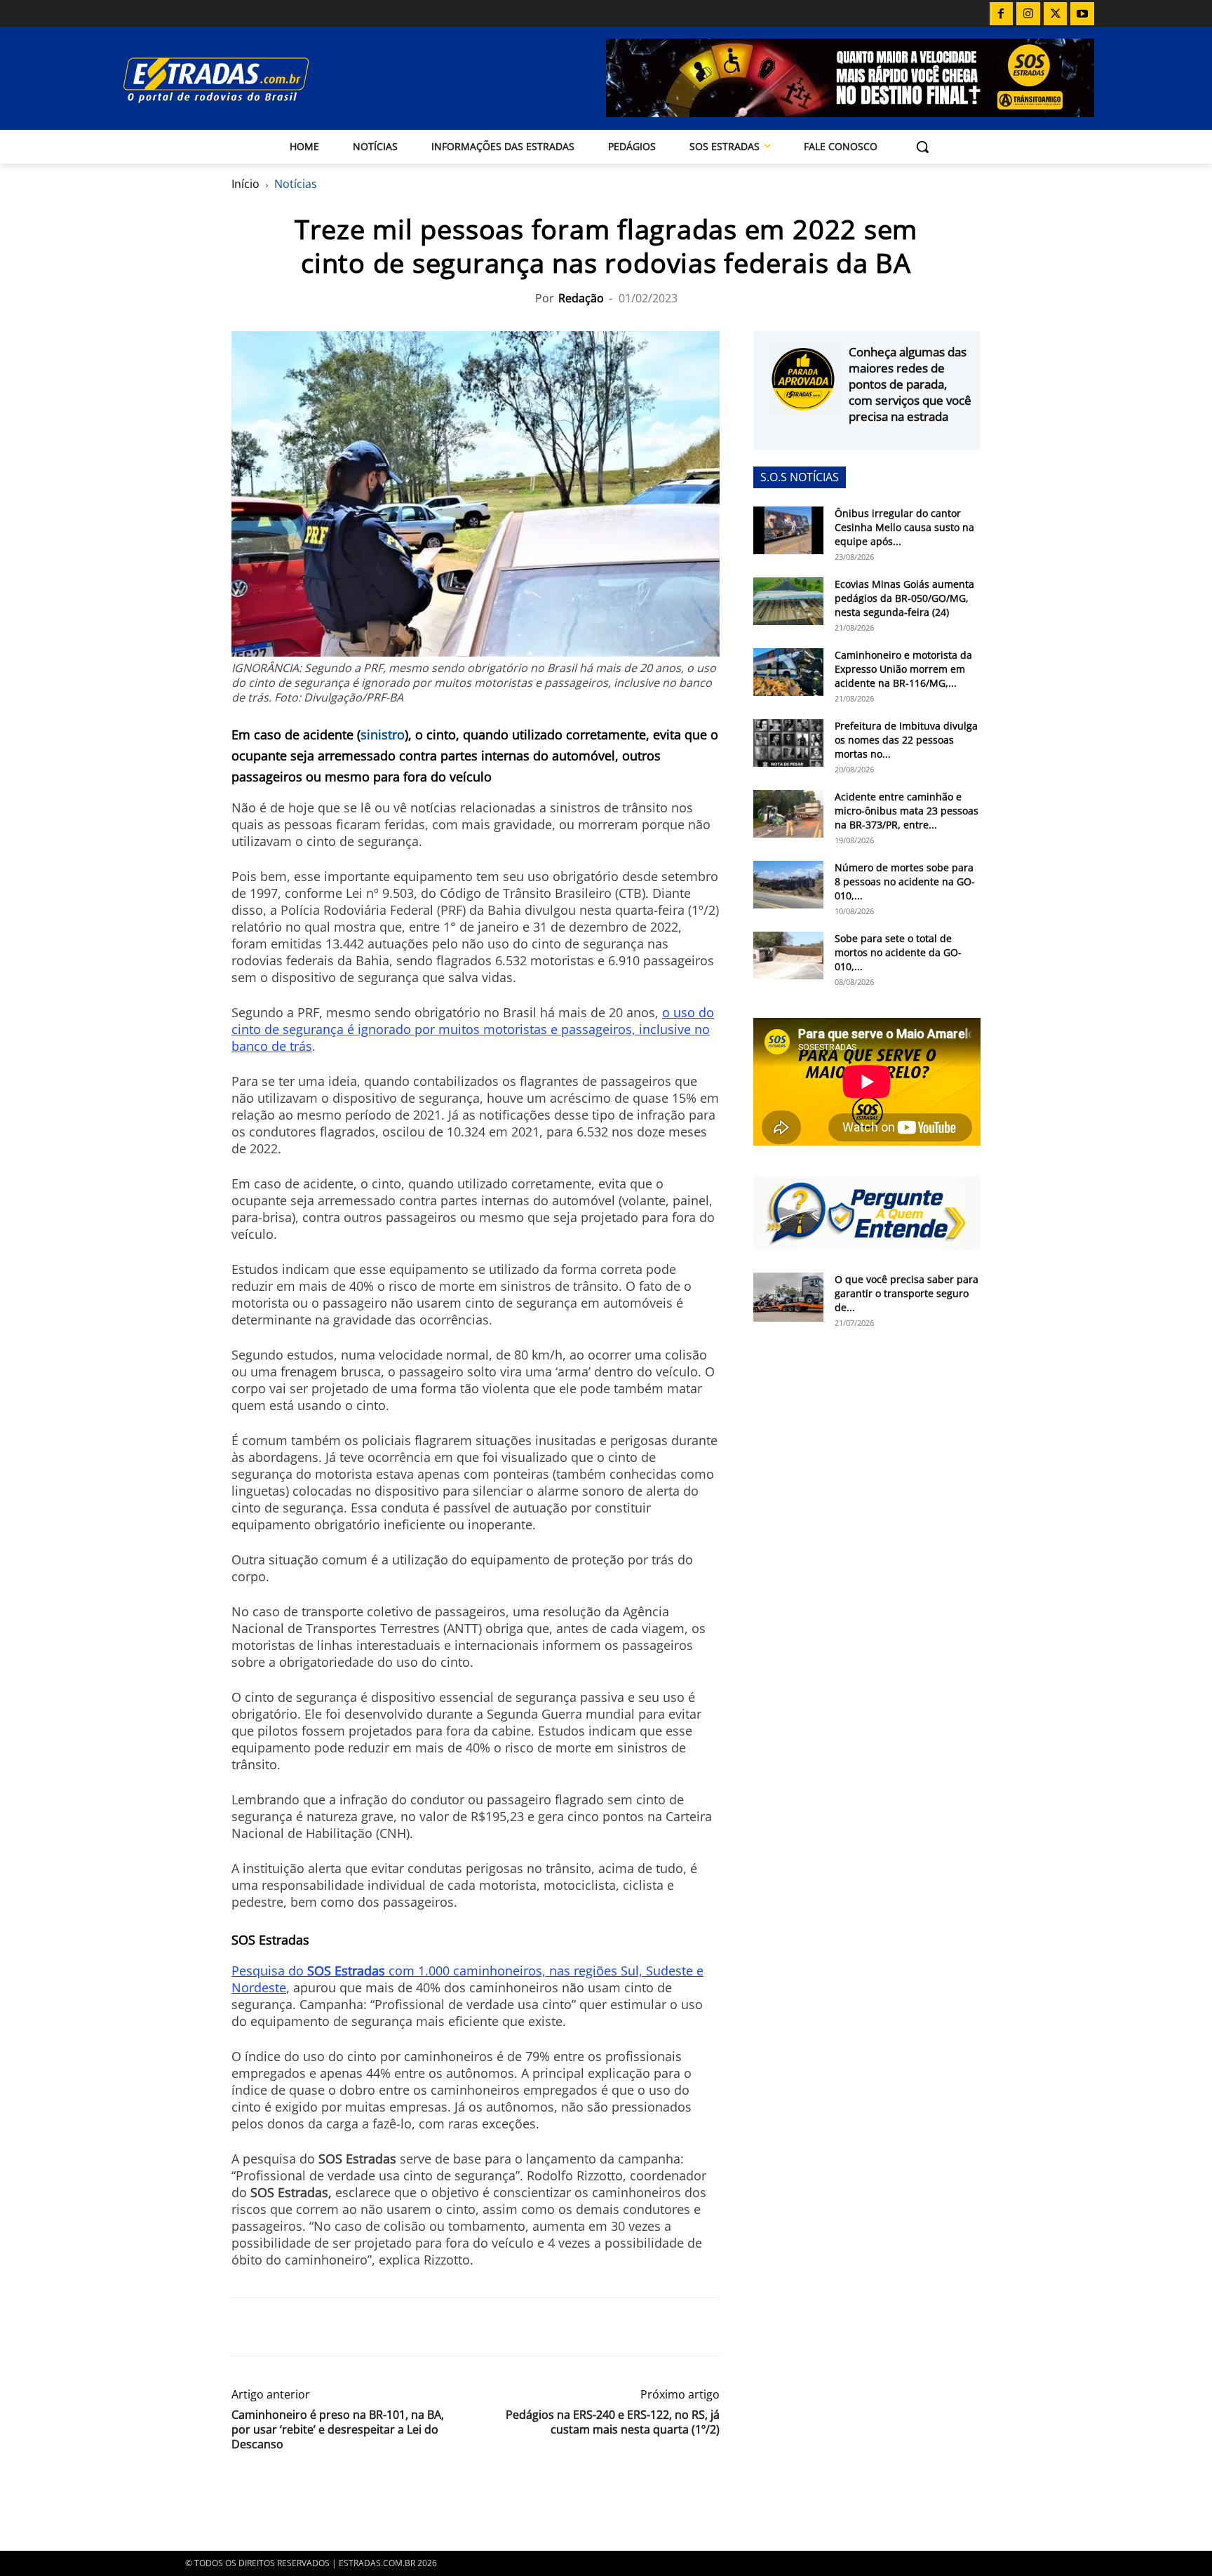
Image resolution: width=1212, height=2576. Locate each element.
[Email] (342, 2327)
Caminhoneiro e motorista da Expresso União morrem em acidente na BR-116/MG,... (903, 669)
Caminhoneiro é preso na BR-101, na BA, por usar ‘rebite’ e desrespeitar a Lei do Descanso (338, 2430)
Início (245, 184)
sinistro (383, 734)
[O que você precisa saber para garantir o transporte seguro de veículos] (788, 1297)
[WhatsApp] (310, 2327)
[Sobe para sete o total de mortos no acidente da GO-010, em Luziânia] (788, 956)
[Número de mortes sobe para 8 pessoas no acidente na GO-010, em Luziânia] (788, 885)
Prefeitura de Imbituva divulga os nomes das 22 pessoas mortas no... (906, 740)
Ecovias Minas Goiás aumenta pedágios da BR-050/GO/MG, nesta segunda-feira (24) (904, 598)
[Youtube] (1082, 14)
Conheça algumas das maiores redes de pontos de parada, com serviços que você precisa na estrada (910, 384)
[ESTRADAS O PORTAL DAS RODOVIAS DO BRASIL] (264, 80)
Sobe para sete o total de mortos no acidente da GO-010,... (898, 952)
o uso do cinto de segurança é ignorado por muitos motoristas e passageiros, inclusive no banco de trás (473, 1029)
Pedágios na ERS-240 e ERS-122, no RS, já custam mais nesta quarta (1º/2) (613, 2422)
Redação (581, 298)
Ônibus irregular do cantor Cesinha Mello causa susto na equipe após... (904, 527)
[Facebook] (1002, 14)
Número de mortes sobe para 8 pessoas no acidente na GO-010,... (905, 881)
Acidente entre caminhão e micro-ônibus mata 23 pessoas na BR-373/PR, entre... (907, 811)
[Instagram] (1028, 14)
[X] (1056, 14)
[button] (922, 147)
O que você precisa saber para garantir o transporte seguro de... (907, 1293)
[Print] (375, 2327)
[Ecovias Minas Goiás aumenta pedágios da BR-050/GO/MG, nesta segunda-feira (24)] (788, 602)
